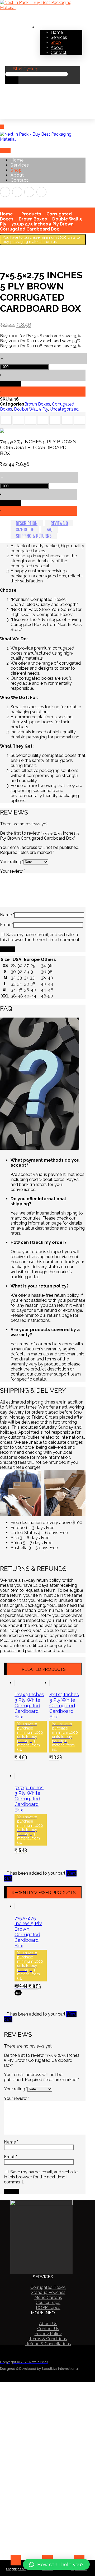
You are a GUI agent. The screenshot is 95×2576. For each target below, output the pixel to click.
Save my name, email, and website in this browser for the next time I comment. (40, 937)
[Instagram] (17, 192)
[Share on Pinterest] (31, 420)
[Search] (12, 80)
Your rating (12, 862)
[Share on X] (18, 420)
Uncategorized (64, 409)
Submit (8, 949)
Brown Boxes (37, 404)
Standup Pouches (48, 2292)
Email (7, 925)
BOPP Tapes (48, 2308)
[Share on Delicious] (55, 420)
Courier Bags (48, 2303)
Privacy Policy (48, 2334)
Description (27, 523)
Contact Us (48, 2329)
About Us (48, 2324)
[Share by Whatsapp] (67, 420)
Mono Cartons (48, 2297)
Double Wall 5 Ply (31, 409)
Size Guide (25, 530)
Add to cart (11, 384)
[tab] (27, 523)
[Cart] (3, 116)
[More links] (40, 25)
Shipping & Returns (34, 536)
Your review (13, 871)
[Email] (41, 192)
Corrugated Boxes (48, 2287)
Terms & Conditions (48, 2339)
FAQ (50, 530)
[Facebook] (5, 192)
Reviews (59, 523)
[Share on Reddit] (43, 420)
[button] (56, 2564)
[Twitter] (29, 192)
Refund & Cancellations (48, 2344)
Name (7, 915)
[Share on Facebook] (6, 420)
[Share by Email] (79, 420)
